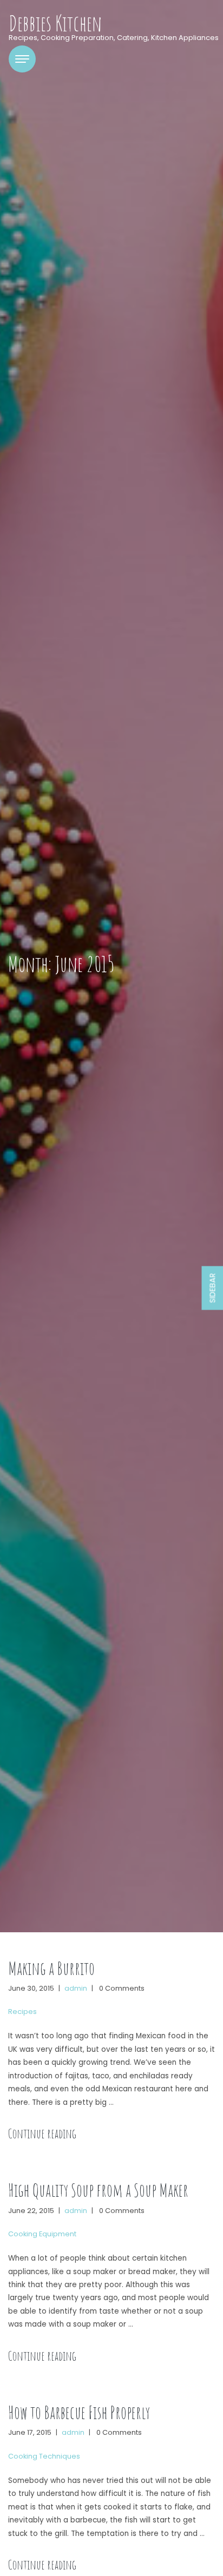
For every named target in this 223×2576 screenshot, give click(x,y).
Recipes (22, 2012)
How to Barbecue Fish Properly (79, 2412)
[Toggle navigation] (22, 59)
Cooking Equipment (42, 2234)
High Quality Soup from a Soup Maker (98, 2190)
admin (76, 1988)
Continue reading (42, 2134)
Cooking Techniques (44, 2456)
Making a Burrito (51, 1968)
